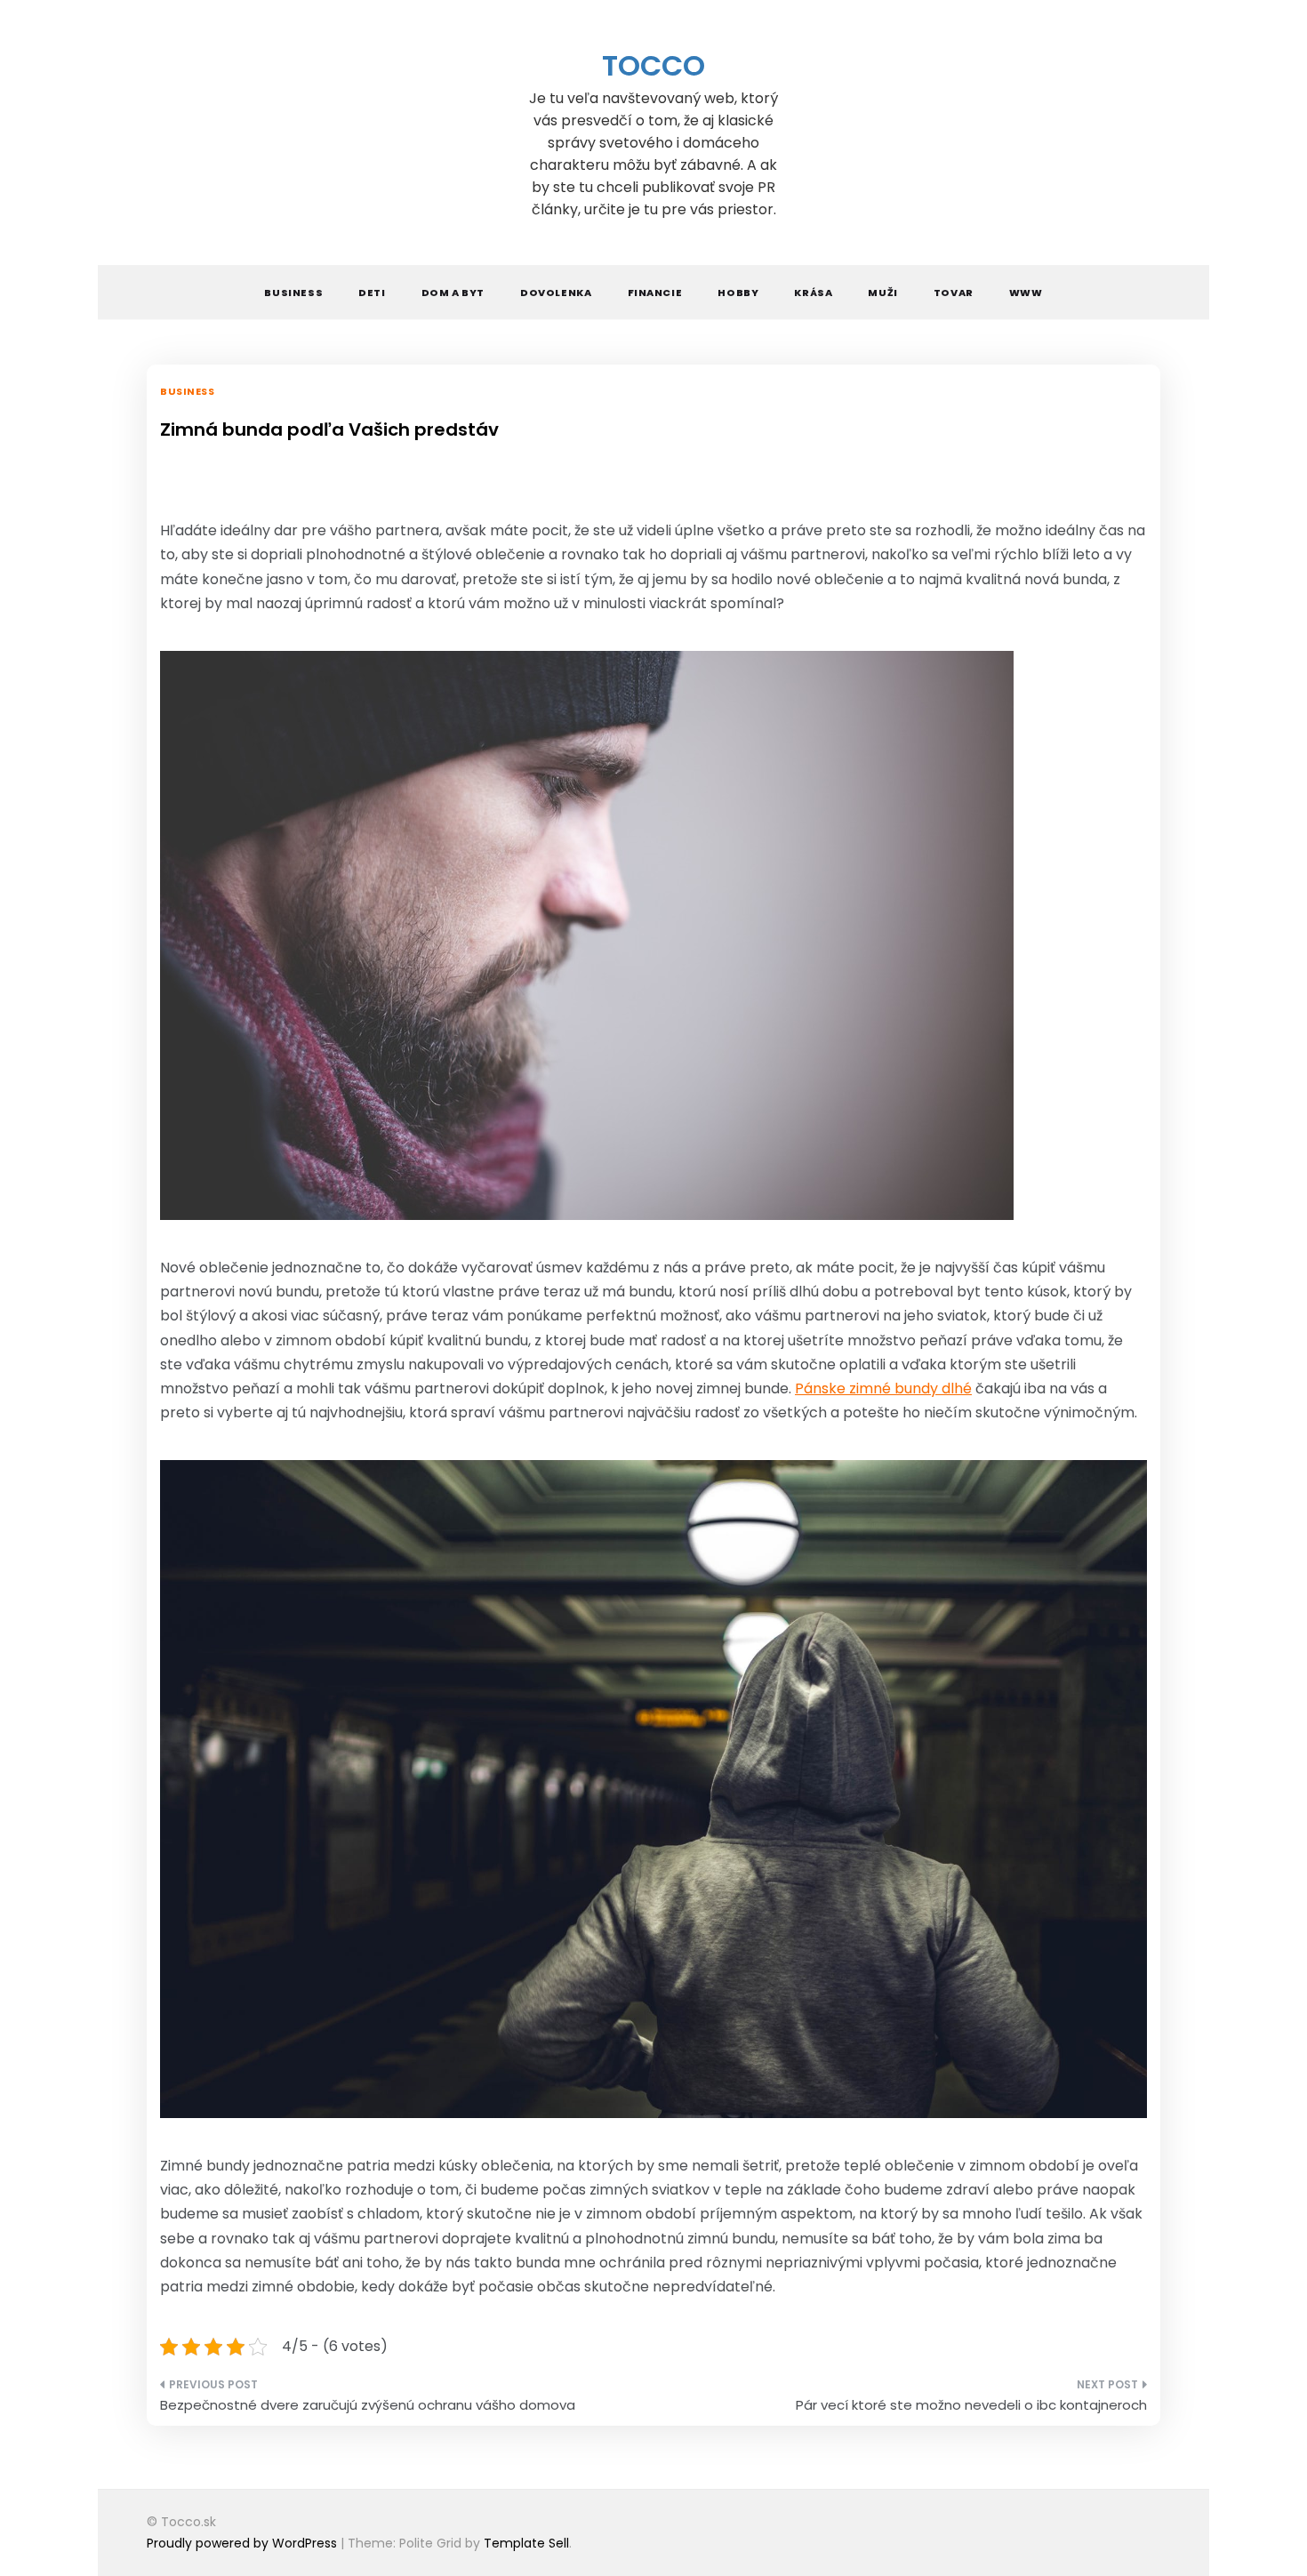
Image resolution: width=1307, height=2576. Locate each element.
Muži (882, 293)
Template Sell (526, 2543)
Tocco (653, 65)
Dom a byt (453, 293)
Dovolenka (556, 293)
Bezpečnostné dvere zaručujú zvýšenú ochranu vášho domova (368, 2405)
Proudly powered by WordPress (244, 2543)
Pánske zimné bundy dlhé (883, 1388)
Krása (813, 293)
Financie (655, 293)
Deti (372, 293)
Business (293, 293)
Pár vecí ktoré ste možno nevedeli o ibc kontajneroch (971, 2405)
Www (1026, 293)
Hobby (738, 293)
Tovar (954, 293)
